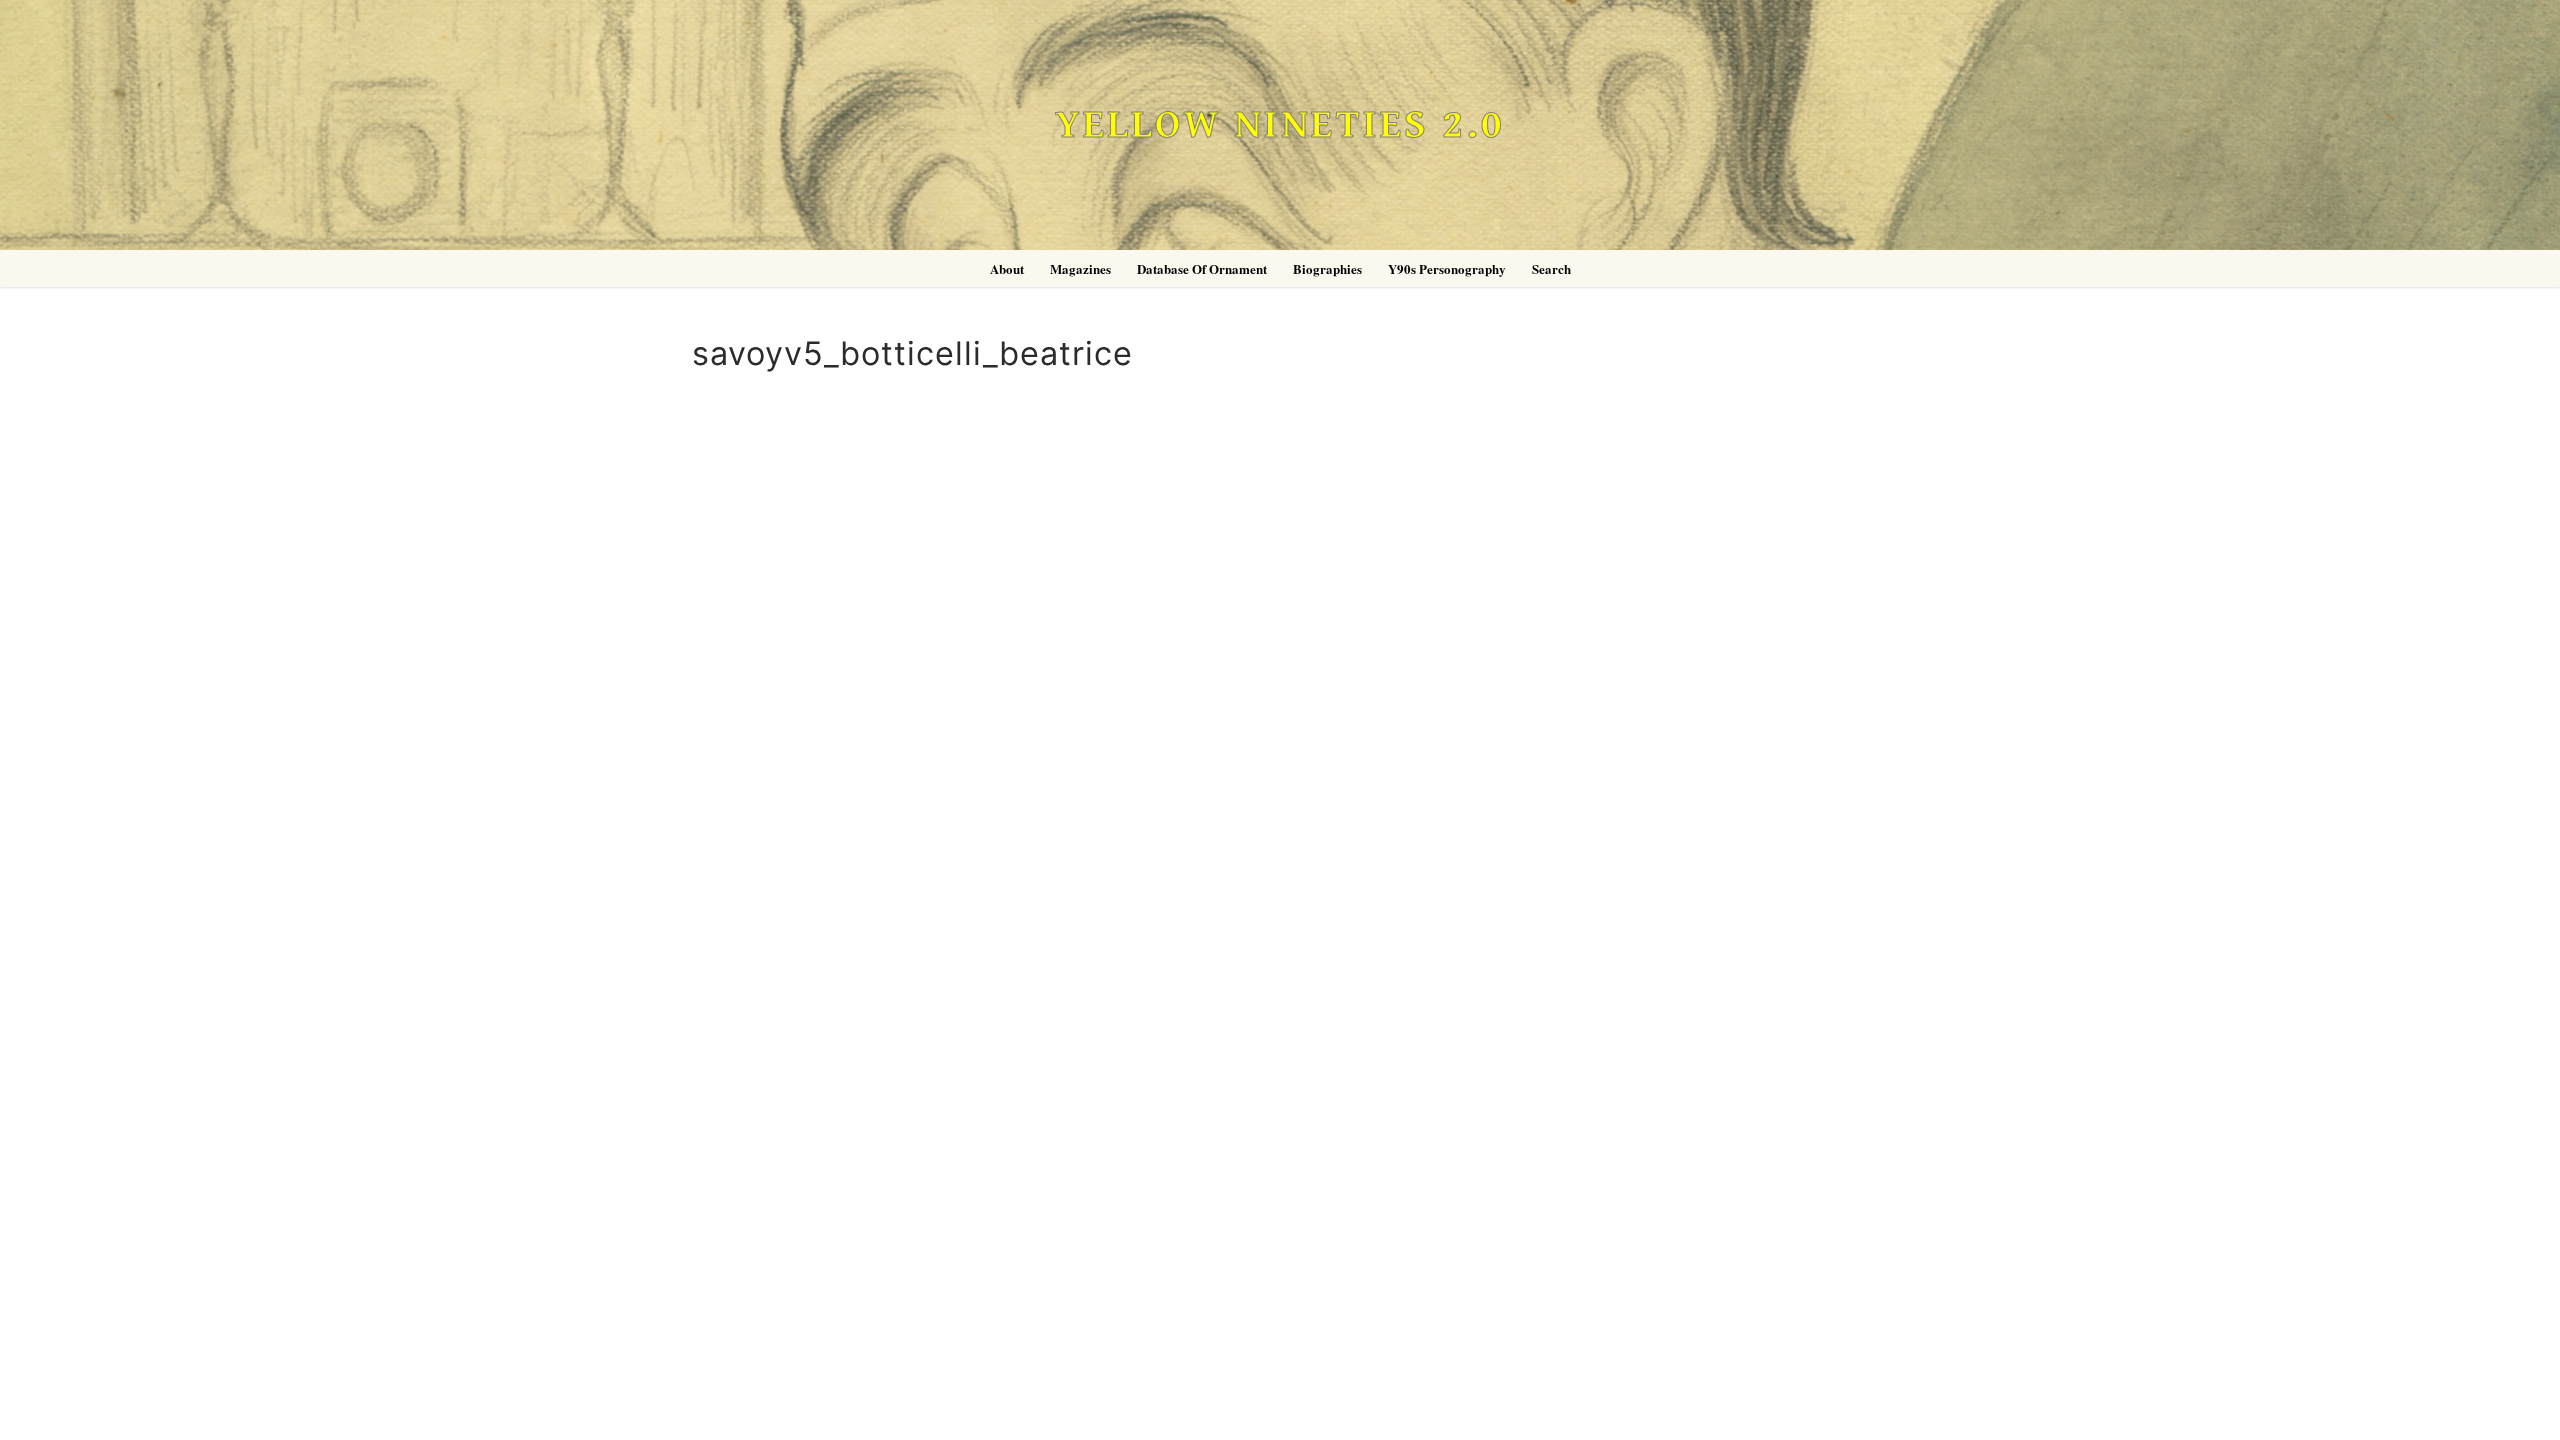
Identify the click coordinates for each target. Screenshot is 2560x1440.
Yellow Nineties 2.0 (1280, 125)
